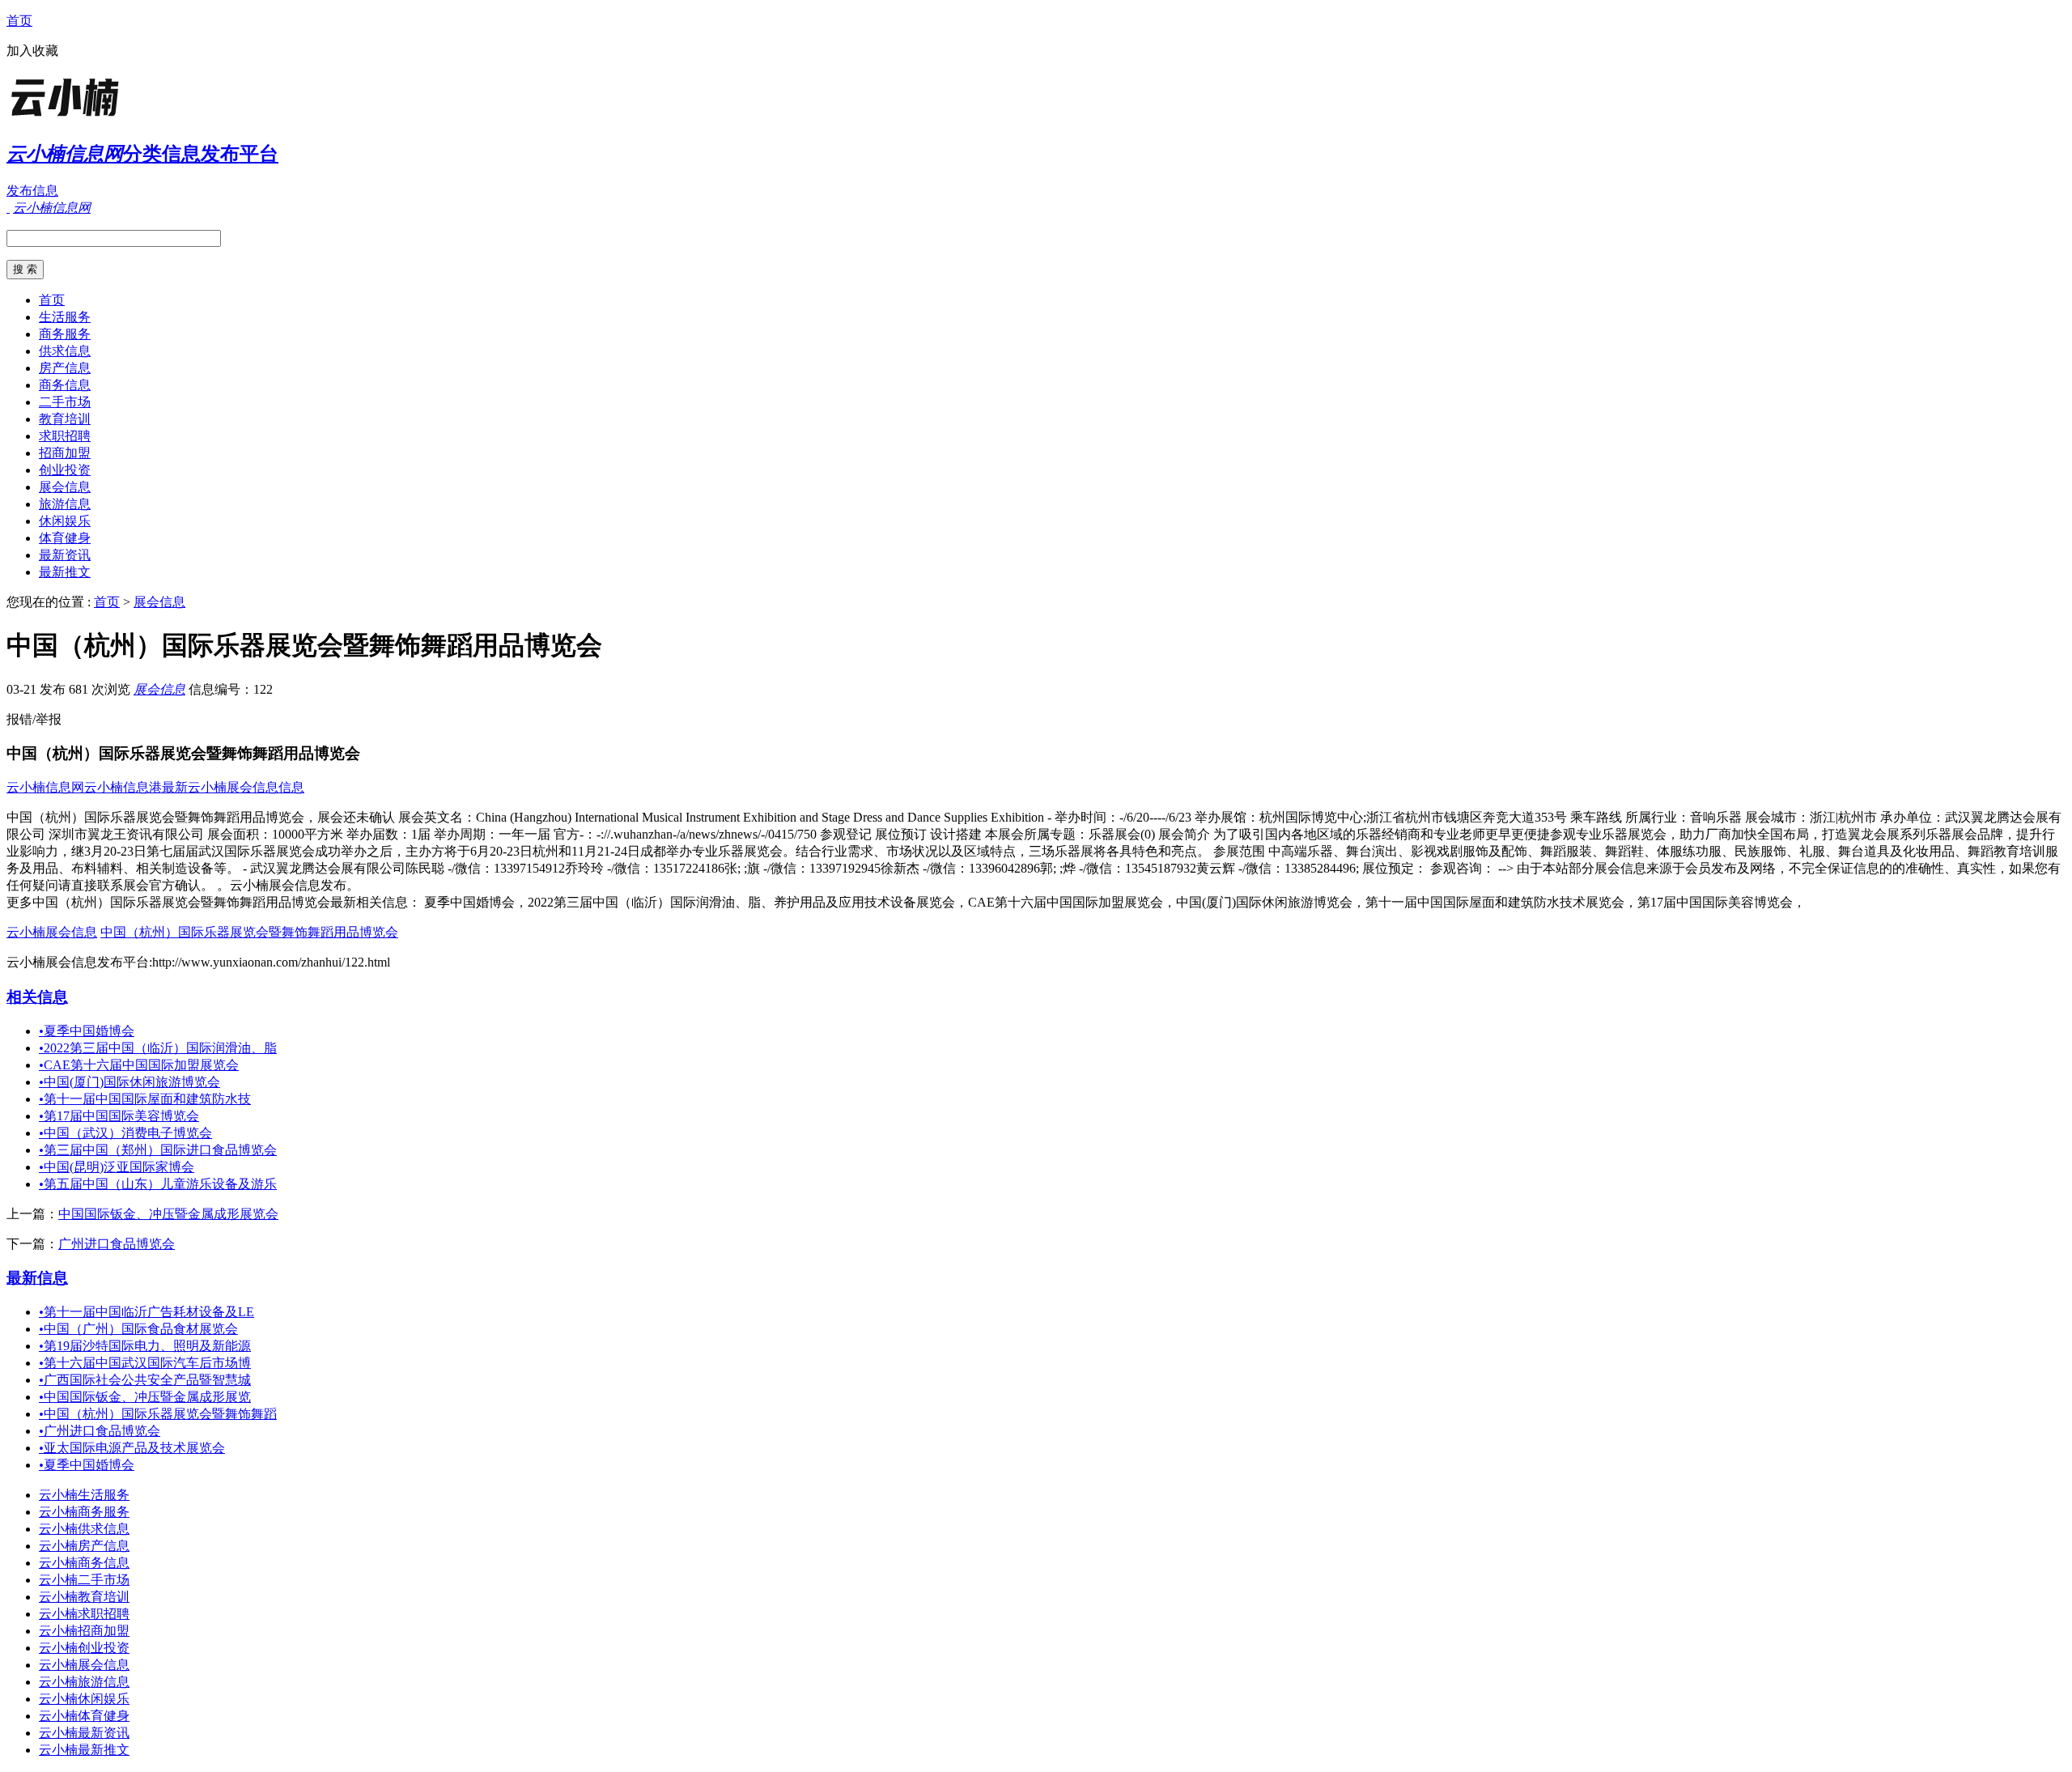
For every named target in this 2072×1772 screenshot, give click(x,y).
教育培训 (65, 419)
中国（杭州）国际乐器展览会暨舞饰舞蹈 (158, 1414)
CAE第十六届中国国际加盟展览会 (139, 1065)
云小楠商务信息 (84, 1563)
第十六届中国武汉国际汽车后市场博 (145, 1363)
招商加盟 (65, 453)
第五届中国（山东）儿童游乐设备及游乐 (158, 1184)
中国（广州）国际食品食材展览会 (138, 1329)
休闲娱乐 (65, 521)
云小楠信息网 (45, 787)
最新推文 (65, 572)
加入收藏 (32, 51)
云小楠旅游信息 (84, 1682)
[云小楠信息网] (108, 117)
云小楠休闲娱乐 (84, 1699)
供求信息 (65, 351)
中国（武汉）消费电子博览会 (125, 1133)
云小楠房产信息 (84, 1546)
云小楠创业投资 (84, 1648)
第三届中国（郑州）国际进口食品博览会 (158, 1150)
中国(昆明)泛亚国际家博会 (117, 1167)
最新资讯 (65, 555)
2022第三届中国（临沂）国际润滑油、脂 (158, 1048)
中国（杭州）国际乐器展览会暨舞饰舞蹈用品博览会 (249, 932)
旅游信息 (65, 504)
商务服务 (65, 334)
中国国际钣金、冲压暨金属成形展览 (145, 1397)
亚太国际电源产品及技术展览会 (132, 1448)
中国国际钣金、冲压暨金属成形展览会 (168, 1214)
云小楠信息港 (123, 787)
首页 (19, 21)
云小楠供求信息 (84, 1529)
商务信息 (65, 385)
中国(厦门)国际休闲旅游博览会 (129, 1082)
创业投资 (65, 470)
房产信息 (65, 368)
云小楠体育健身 (84, 1716)
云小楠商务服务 (84, 1512)
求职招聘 (65, 436)
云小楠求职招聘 (84, 1614)
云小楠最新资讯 (84, 1733)
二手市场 (65, 402)
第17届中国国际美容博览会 (119, 1116)
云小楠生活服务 (84, 1495)
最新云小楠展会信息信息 (233, 787)
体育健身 (65, 538)
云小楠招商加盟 (84, 1631)
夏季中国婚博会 (87, 1031)
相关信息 (37, 997)
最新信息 (37, 1278)
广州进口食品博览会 (117, 1244)
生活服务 (65, 317)
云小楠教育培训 (84, 1597)
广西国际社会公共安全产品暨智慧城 (145, 1380)
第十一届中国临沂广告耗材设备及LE (146, 1312)
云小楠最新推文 (84, 1750)
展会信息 (65, 487)
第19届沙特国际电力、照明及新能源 (145, 1346)
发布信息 (32, 191)
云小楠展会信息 (52, 932)
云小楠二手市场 (84, 1580)
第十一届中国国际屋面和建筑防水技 (145, 1099)
